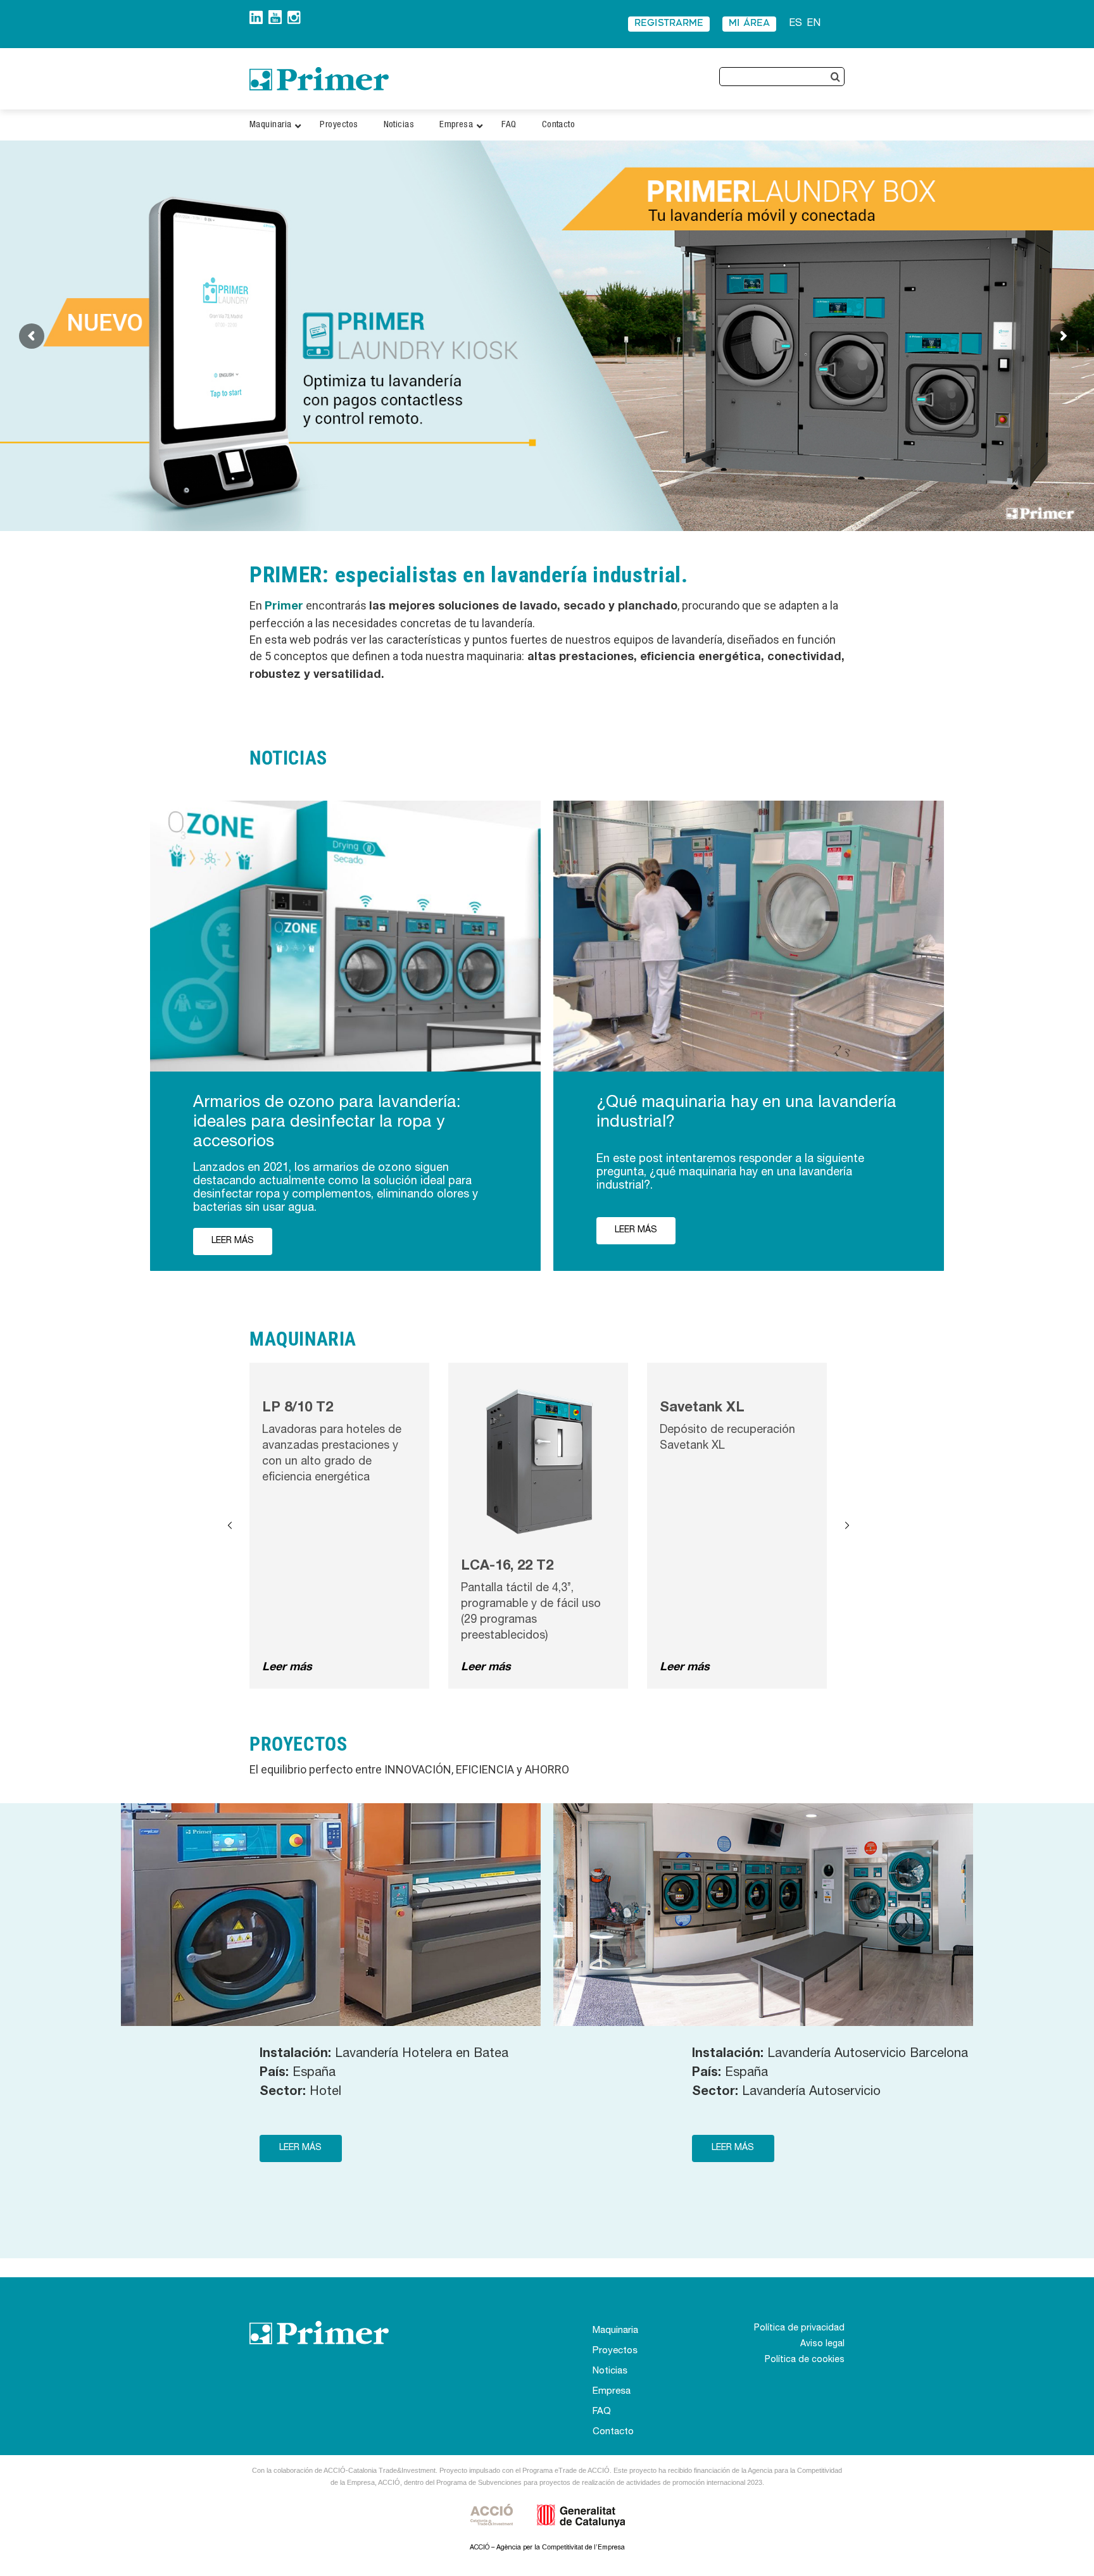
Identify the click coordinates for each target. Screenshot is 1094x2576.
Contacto (613, 2432)
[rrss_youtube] (275, 15)
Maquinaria (615, 2331)
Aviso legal (822, 2344)
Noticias (610, 2371)
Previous (230, 1526)
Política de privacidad (799, 2329)
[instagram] (294, 16)
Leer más (287, 1668)
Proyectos (615, 2351)
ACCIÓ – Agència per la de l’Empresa (547, 2548)
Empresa (612, 2392)
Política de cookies (805, 2360)
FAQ (602, 2412)
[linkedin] (256, 16)
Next (847, 1526)
